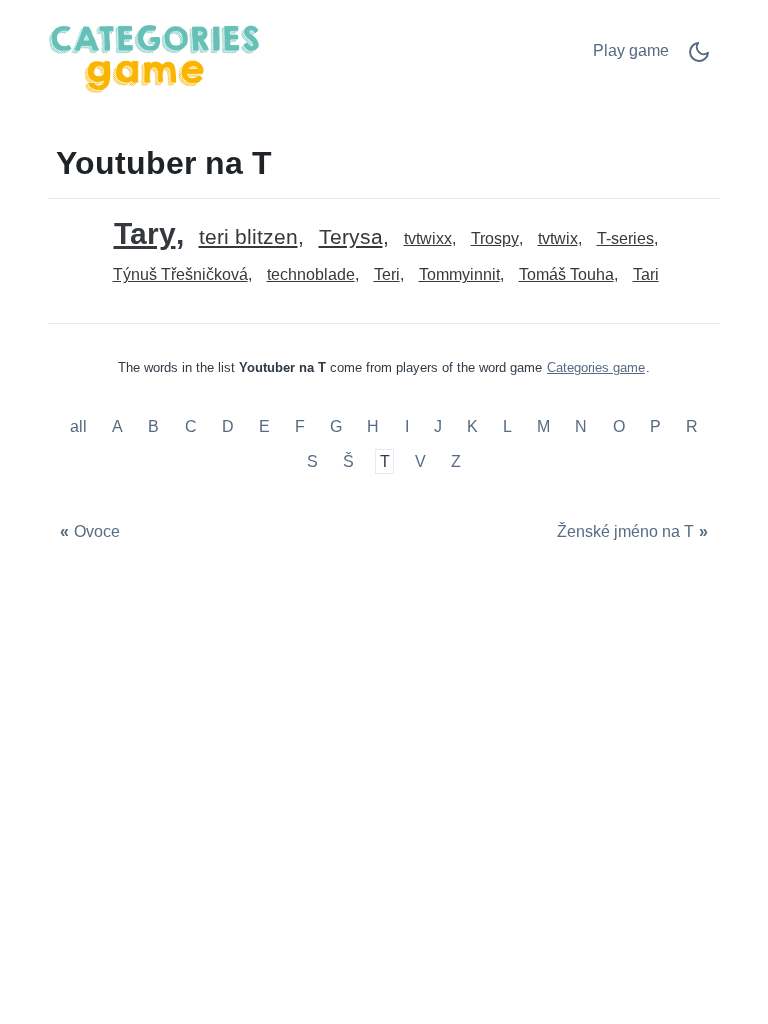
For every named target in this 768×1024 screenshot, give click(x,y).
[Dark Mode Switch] (699, 58)
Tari (646, 274)
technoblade (311, 274)
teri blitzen (248, 237)
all (80, 426)
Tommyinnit (459, 274)
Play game (631, 50)
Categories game (596, 367)
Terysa (351, 237)
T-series (625, 238)
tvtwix (558, 238)
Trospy (495, 238)
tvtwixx (428, 238)
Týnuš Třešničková (180, 274)
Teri (387, 274)
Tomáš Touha (566, 274)
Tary (145, 233)
